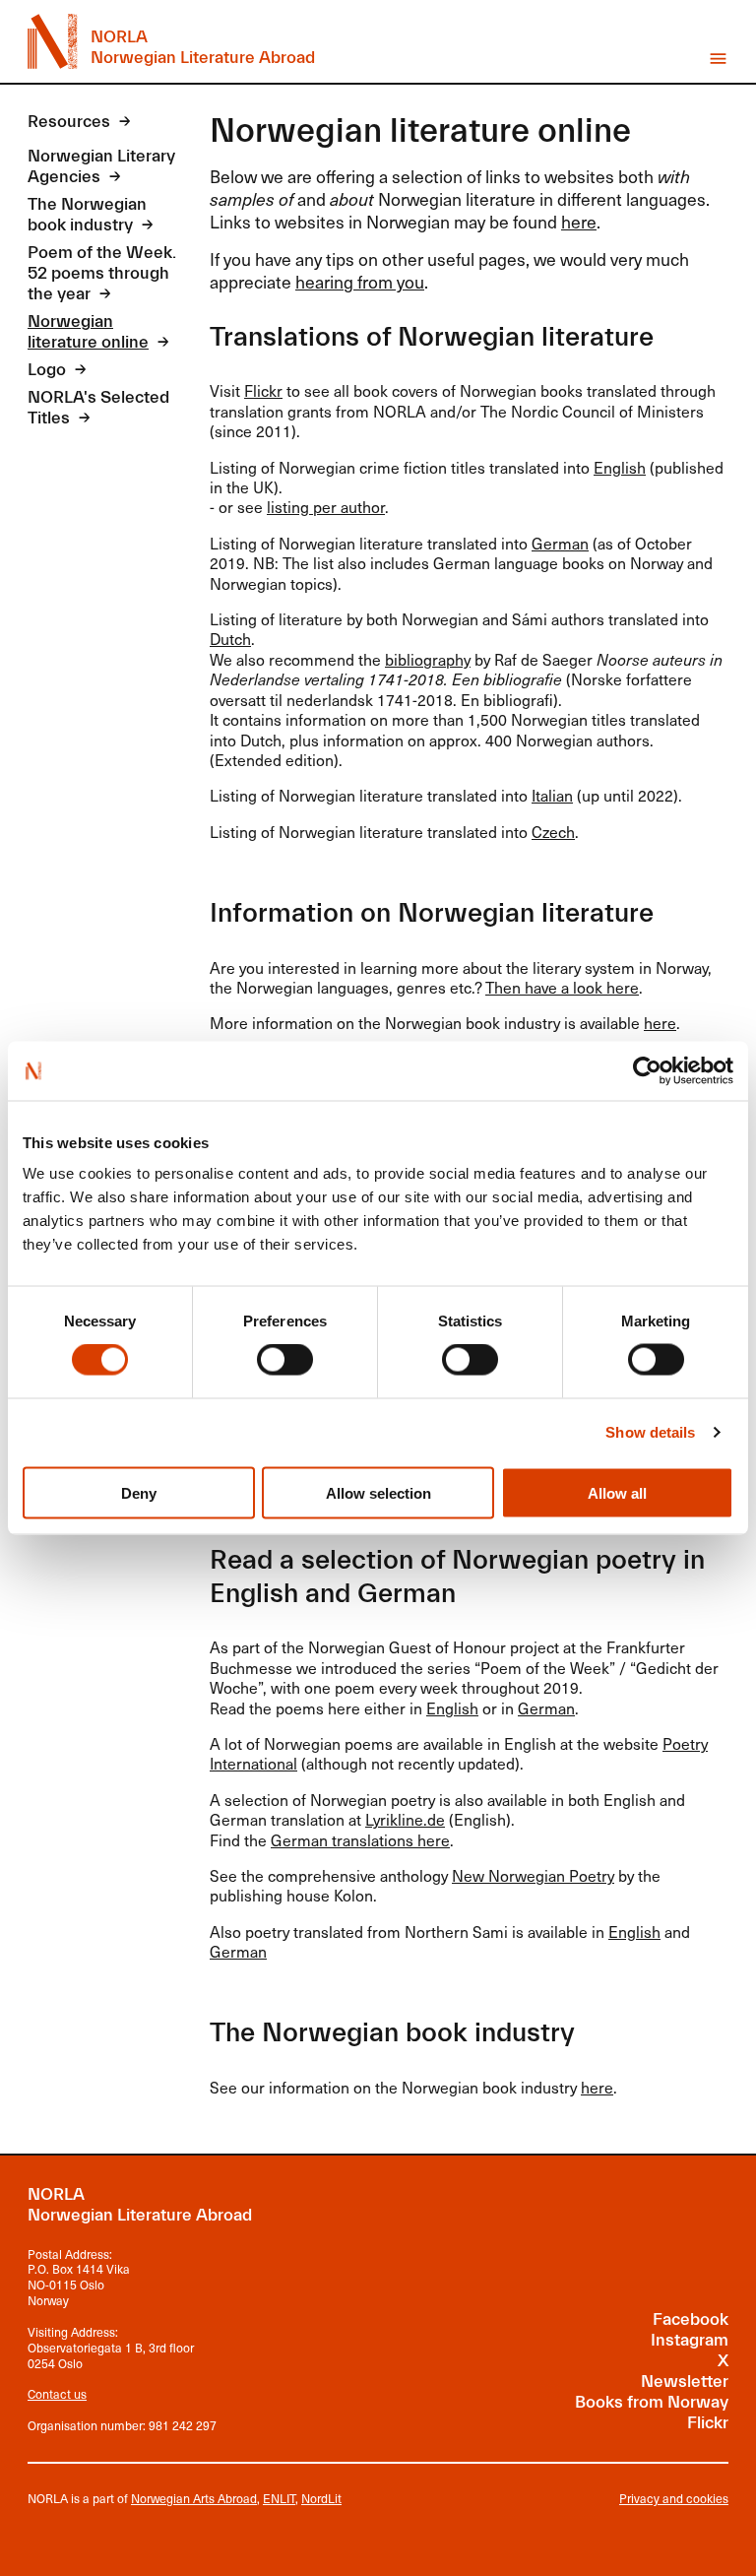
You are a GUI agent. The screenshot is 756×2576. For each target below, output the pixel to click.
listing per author (326, 507)
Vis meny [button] (718, 59)
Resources (69, 122)
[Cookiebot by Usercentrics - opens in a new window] (647, 1070)
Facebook (691, 2320)
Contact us (57, 2394)
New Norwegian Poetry (533, 1875)
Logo (47, 370)
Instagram (690, 2341)
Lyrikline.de (405, 1819)
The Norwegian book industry (87, 215)
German (560, 543)
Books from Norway (652, 2403)
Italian (552, 795)
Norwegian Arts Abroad (194, 2498)
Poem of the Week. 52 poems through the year (102, 274)
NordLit (321, 2498)
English (620, 467)
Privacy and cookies (674, 2499)
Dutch (230, 639)
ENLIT (279, 2498)
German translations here (360, 1840)
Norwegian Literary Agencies (101, 167)
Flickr (263, 390)
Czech (553, 832)
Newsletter (685, 2382)
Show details (650, 1432)
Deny (139, 1492)
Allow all (617, 1492)
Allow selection (378, 1492)
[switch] (285, 1360)
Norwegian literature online (88, 332)
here (579, 222)
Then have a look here (562, 987)
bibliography (428, 659)
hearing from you (360, 282)
